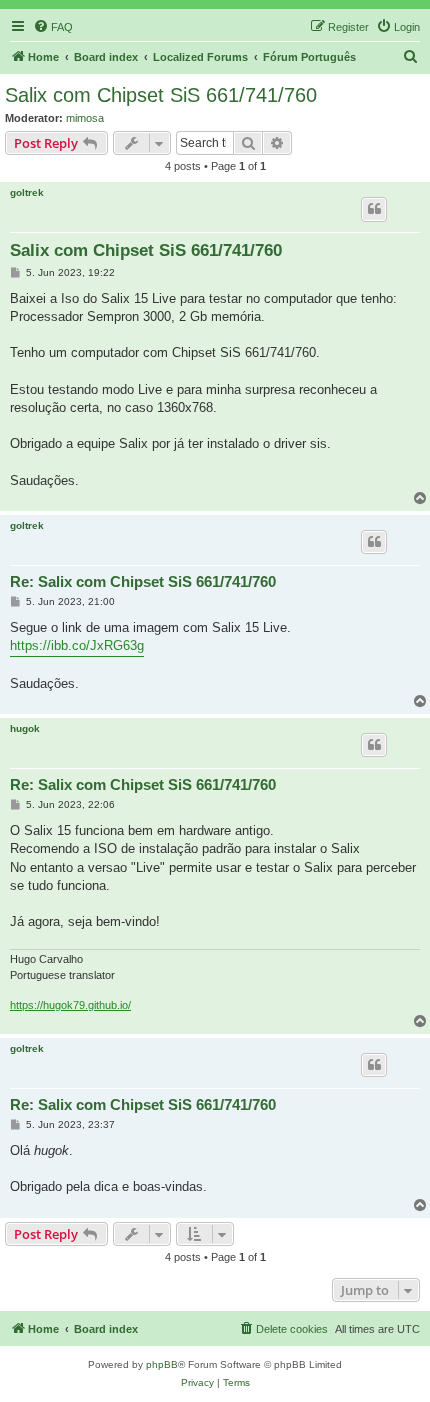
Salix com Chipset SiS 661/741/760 (161, 95)
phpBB (162, 1364)
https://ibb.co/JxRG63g (77, 645)
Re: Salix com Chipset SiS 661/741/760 (143, 581)
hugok (25, 728)
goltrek (27, 192)
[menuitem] (53, 27)
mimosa (85, 118)
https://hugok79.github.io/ (70, 1005)
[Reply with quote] (374, 209)
